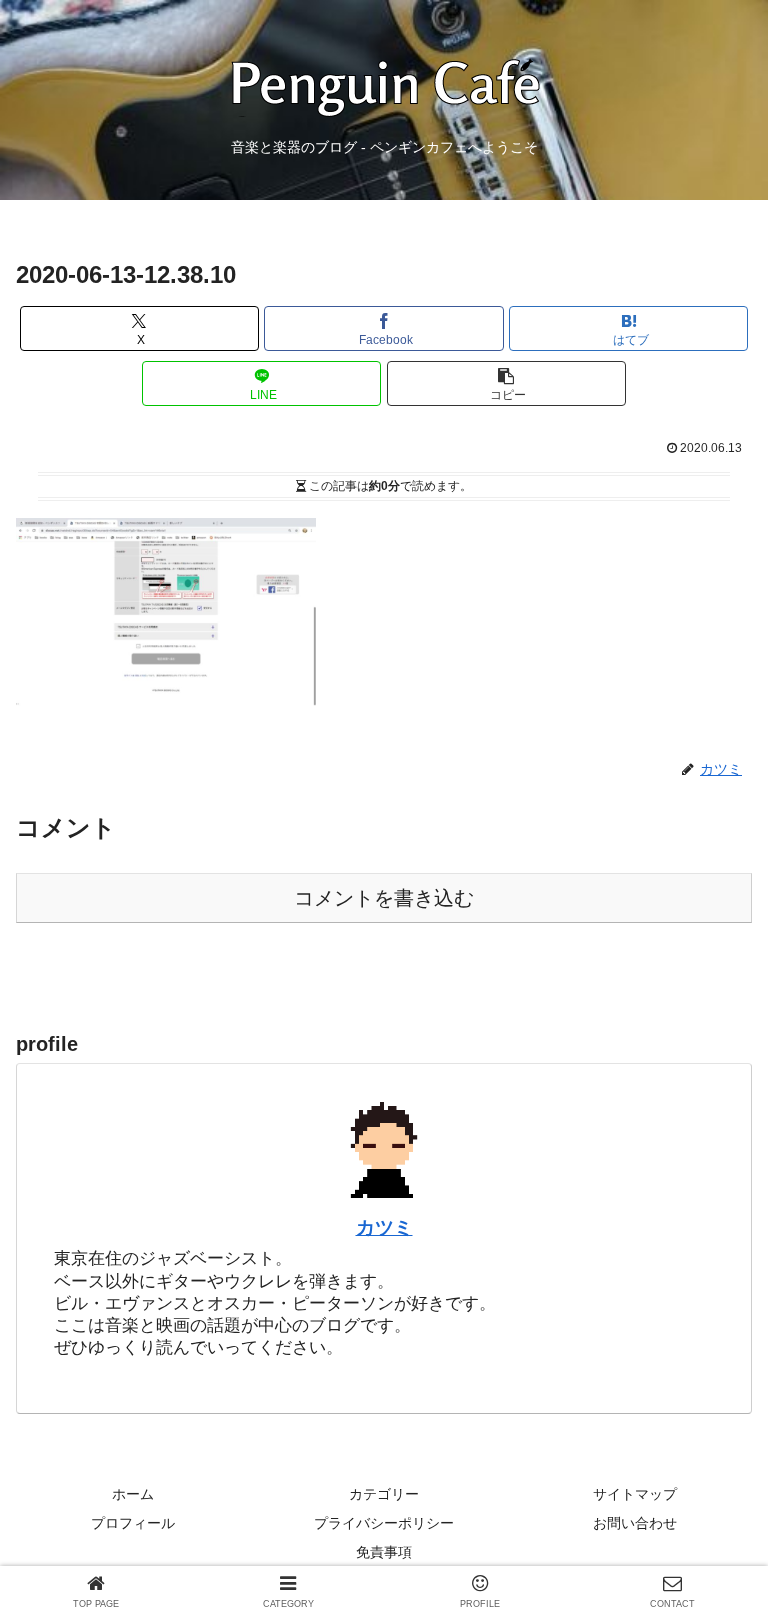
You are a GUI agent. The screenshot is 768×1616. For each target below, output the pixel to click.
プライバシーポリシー (384, 1523)
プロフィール (133, 1523)
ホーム (133, 1494)
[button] (506, 383)
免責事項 (384, 1552)
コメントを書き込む (384, 898)
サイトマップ (635, 1494)
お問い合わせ (635, 1523)
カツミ (384, 1227)
